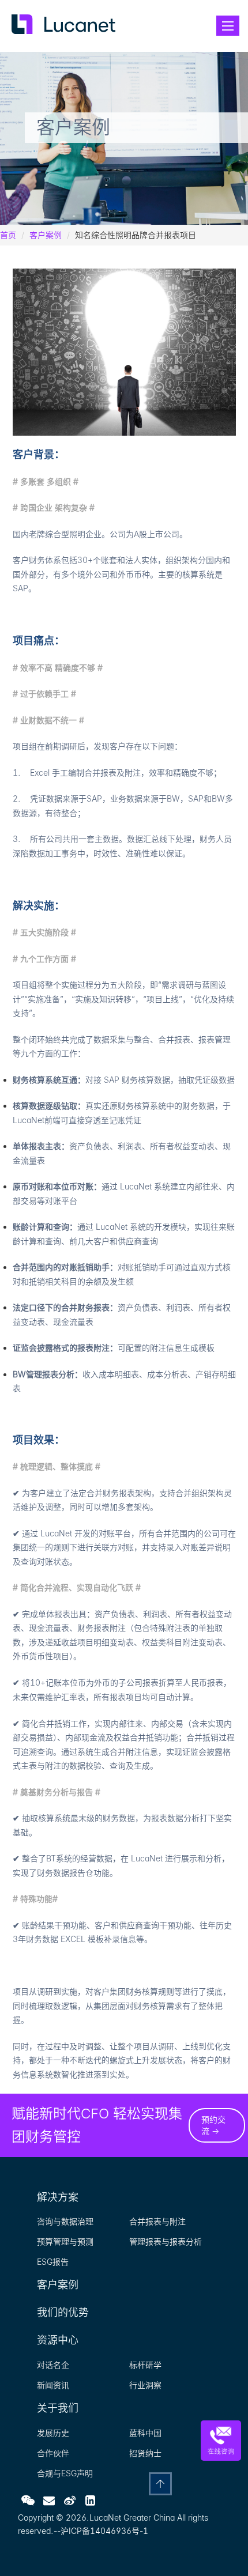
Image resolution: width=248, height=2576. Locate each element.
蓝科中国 (145, 2433)
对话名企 (53, 2365)
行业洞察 (145, 2385)
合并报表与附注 (157, 2221)
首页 (8, 235)
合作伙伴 (53, 2453)
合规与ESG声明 (65, 2473)
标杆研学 (145, 2365)
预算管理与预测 (65, 2241)
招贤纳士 (145, 2453)
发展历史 (53, 2433)
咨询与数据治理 (65, 2221)
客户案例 (46, 235)
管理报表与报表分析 (166, 2241)
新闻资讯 (53, 2385)
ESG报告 (53, 2262)
